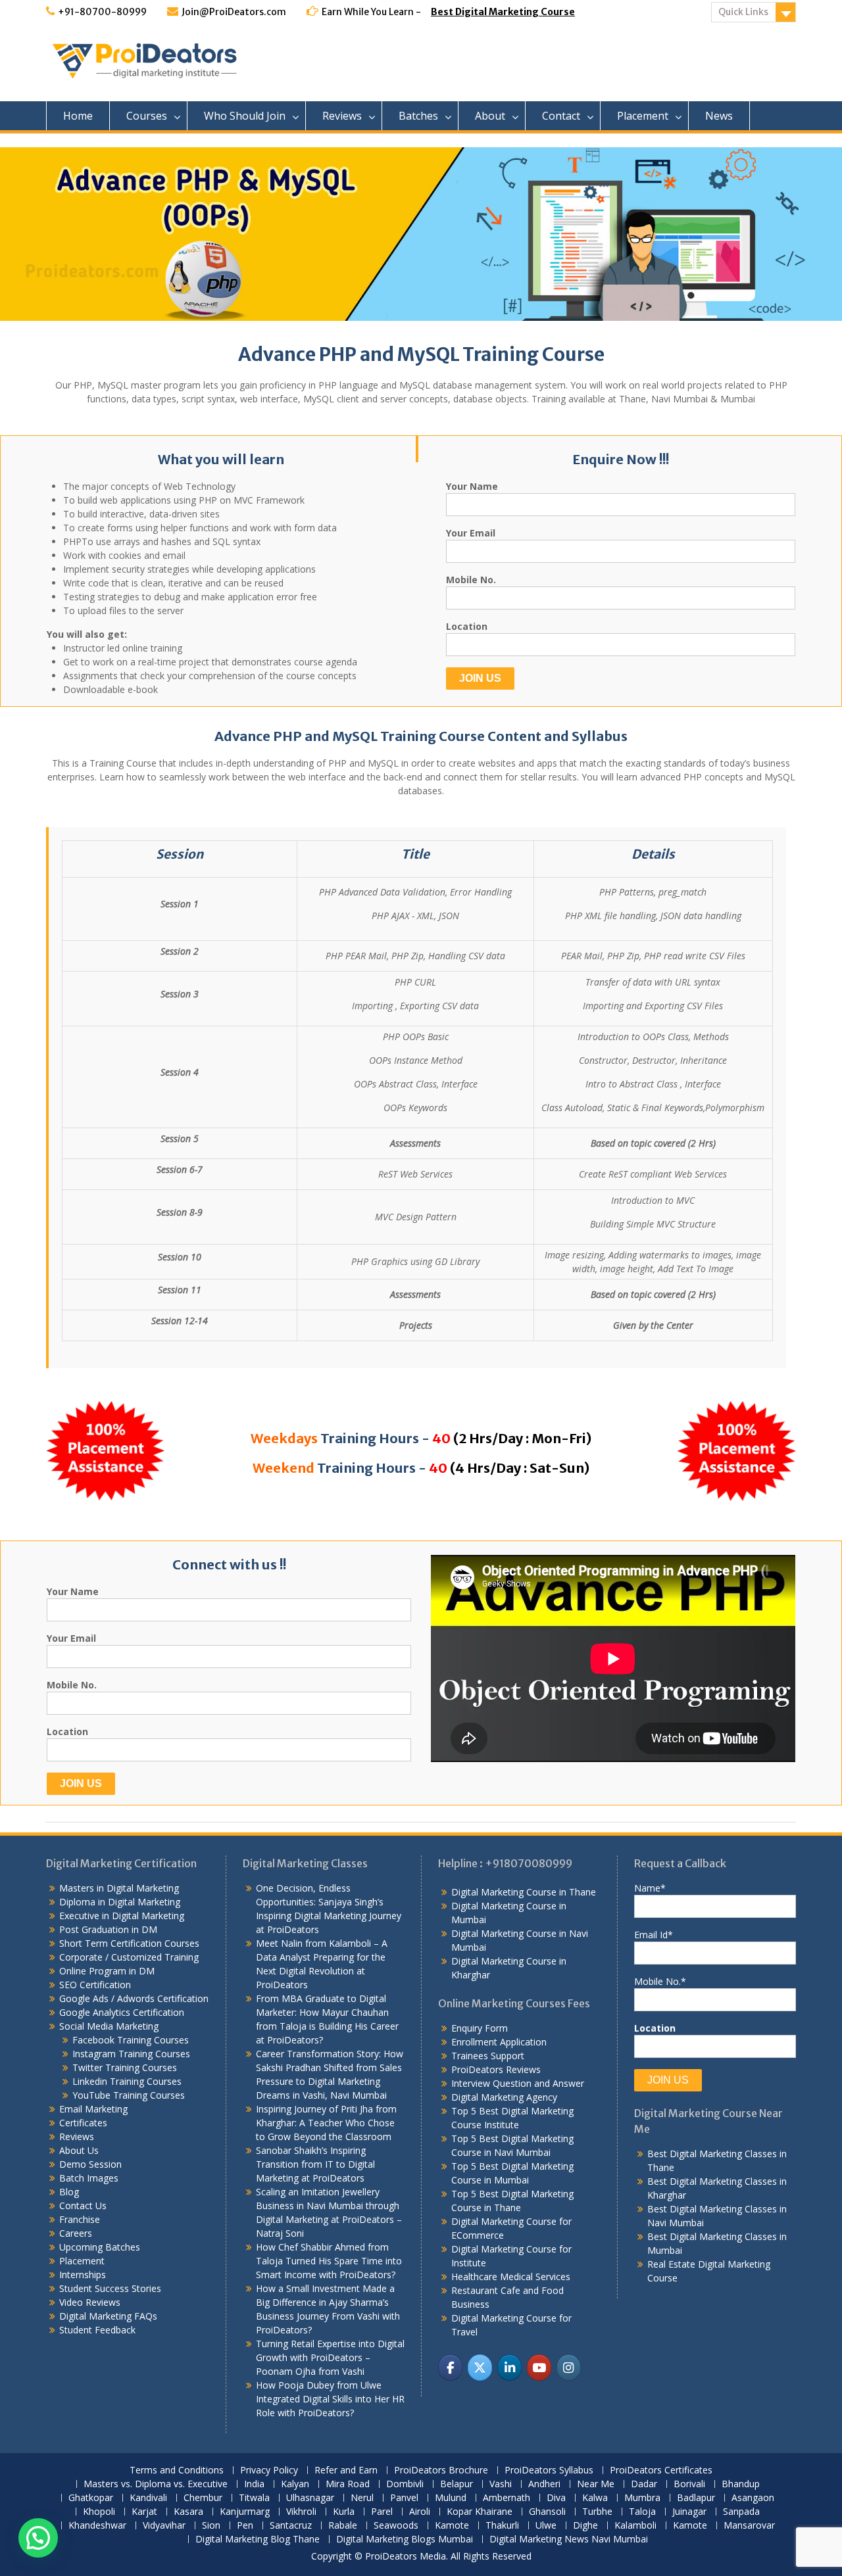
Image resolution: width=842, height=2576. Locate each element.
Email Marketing (93, 2109)
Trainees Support (488, 2056)
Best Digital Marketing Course (503, 12)
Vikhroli (301, 2512)
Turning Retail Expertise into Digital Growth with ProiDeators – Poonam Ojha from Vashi (330, 2357)
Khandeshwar (97, 2526)
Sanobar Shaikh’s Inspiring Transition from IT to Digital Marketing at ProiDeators (315, 2164)
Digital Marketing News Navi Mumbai (569, 2540)
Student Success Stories (110, 2288)
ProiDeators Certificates (661, 2470)
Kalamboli (635, 2526)
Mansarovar (749, 2526)
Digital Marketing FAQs (108, 2316)
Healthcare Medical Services (511, 2277)
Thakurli (502, 2526)
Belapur (457, 2484)
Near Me (596, 2484)
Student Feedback (97, 2330)
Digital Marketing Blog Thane (258, 2540)
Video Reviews (90, 2302)
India (254, 2484)
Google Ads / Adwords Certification (134, 1998)
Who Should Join (245, 116)
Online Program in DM (107, 1971)
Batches (418, 116)
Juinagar (689, 2512)
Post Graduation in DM (108, 1929)
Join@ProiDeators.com (234, 12)
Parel (382, 2512)
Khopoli (99, 2512)
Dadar (644, 2484)
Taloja (642, 2512)
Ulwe (546, 2526)
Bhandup (741, 2484)
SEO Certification (95, 1985)
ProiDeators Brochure (441, 2470)
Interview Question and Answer (518, 2083)
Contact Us (83, 2206)
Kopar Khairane (480, 2512)
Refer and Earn (346, 2470)
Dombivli (405, 2484)
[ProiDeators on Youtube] (539, 2367)
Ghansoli (547, 2512)
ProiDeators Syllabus (549, 2470)
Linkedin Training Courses (127, 2081)
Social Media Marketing (109, 2026)
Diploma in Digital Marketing (120, 1902)
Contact (561, 116)
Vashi (501, 2484)
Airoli (420, 2512)
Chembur (203, 2498)
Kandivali (148, 2498)
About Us (79, 2150)
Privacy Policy (269, 2470)
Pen (245, 2526)
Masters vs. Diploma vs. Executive (156, 2484)
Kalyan (295, 2484)
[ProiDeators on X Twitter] (480, 2367)
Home (78, 116)
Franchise (80, 2219)
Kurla (344, 2512)
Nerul (362, 2498)
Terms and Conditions (177, 2470)
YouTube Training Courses (129, 2095)
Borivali (689, 2484)
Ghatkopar (91, 2498)
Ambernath (507, 2498)
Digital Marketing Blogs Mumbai (405, 2540)
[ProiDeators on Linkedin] (509, 2367)
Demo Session (90, 2164)
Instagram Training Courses (131, 2054)
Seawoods (396, 2526)
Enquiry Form (480, 2028)
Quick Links (743, 12)
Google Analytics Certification (122, 2012)
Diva (556, 2498)
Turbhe (597, 2512)
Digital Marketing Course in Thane (524, 1892)
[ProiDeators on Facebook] (450, 2367)
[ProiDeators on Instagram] (569, 2367)
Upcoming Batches (100, 2247)
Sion (211, 2526)
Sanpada (741, 2512)
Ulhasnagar (310, 2498)
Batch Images (89, 2178)
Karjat (144, 2512)
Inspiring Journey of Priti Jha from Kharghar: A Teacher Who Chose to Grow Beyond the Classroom (326, 2123)
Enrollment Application (499, 2042)
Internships (83, 2275)
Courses (147, 116)
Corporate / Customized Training (129, 1957)
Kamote (452, 2526)
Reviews (342, 116)
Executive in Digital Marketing (122, 1916)
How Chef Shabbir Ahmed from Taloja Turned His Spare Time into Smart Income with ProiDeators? (329, 2261)
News (719, 116)
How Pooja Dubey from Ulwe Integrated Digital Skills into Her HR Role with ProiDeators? (330, 2399)
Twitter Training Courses (125, 2067)
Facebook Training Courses (131, 2040)
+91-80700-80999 (102, 12)
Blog (69, 2192)
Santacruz (291, 2526)
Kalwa (595, 2498)
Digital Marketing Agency (504, 2097)
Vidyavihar (164, 2526)
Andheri (544, 2484)
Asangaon (753, 2498)
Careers (76, 2233)
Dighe (585, 2526)
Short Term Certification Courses (129, 1943)
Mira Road (348, 2484)
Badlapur (696, 2498)
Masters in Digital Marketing (119, 1888)
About (490, 116)
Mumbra (642, 2498)
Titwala (254, 2498)
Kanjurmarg (245, 2512)
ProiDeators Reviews (496, 2069)
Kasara (188, 2512)
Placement (643, 116)
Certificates (83, 2123)
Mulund (451, 2498)
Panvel (404, 2498)
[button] (38, 2538)
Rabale (343, 2526)
